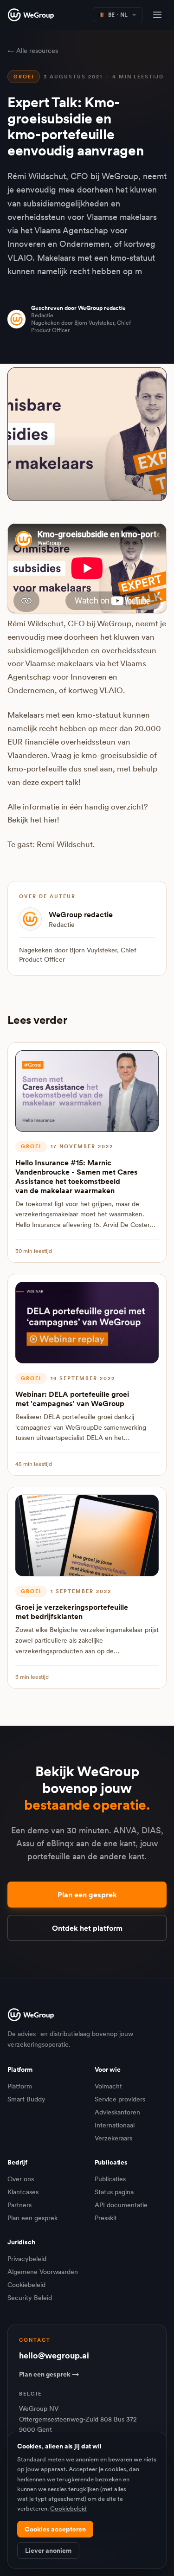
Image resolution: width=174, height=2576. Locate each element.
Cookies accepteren (55, 2529)
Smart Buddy (26, 2099)
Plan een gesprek (87, 1895)
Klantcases (23, 2192)
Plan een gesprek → (49, 2374)
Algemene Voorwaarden (43, 2272)
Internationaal (115, 2125)
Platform (20, 2086)
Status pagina (114, 2192)
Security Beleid (30, 2298)
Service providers (120, 2099)
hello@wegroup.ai (54, 2355)
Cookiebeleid (26, 2285)
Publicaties (110, 2179)
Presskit (106, 2218)
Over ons (21, 2179)
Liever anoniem (48, 2550)
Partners (19, 2205)
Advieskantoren (117, 2112)
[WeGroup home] (31, 15)
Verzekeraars (113, 2138)
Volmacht (108, 2086)
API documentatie (121, 2205)
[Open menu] (157, 15)
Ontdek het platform (87, 1928)
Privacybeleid (27, 2259)
